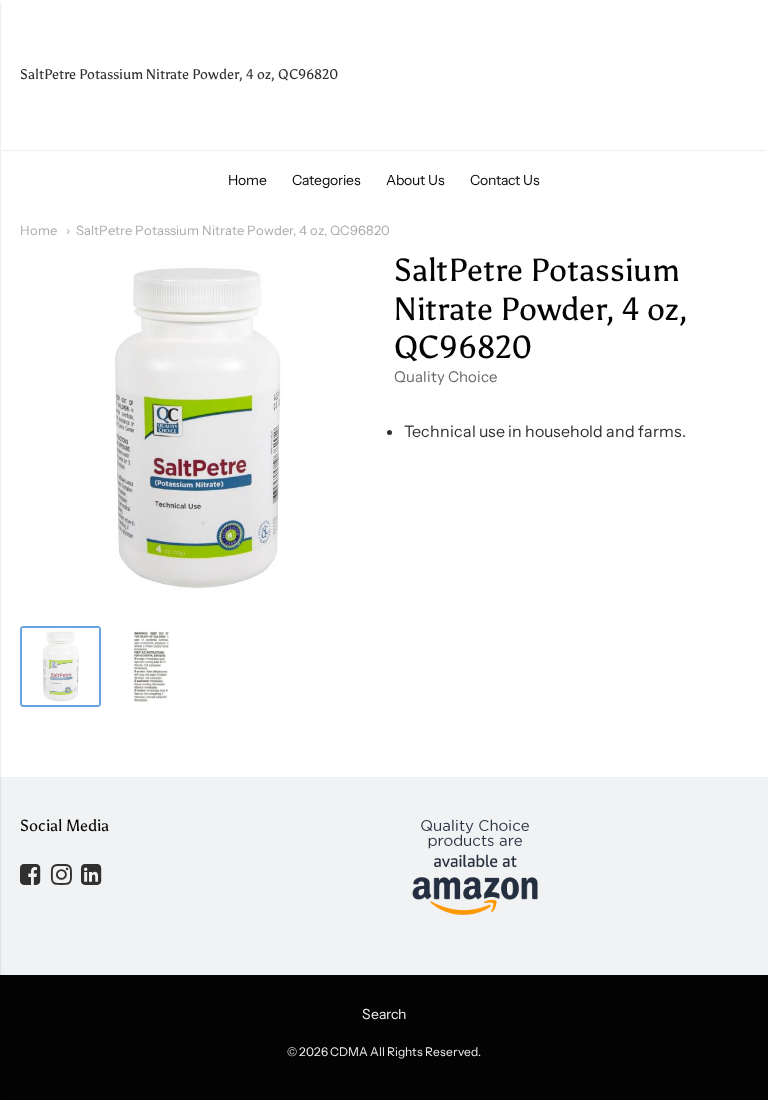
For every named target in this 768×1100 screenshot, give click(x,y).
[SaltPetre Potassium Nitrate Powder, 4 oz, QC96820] (60, 666)
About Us (415, 180)
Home (247, 180)
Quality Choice (445, 376)
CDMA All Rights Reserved (404, 1051)
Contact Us (505, 180)
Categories (326, 180)
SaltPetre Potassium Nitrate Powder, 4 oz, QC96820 (233, 230)
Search (384, 1014)
